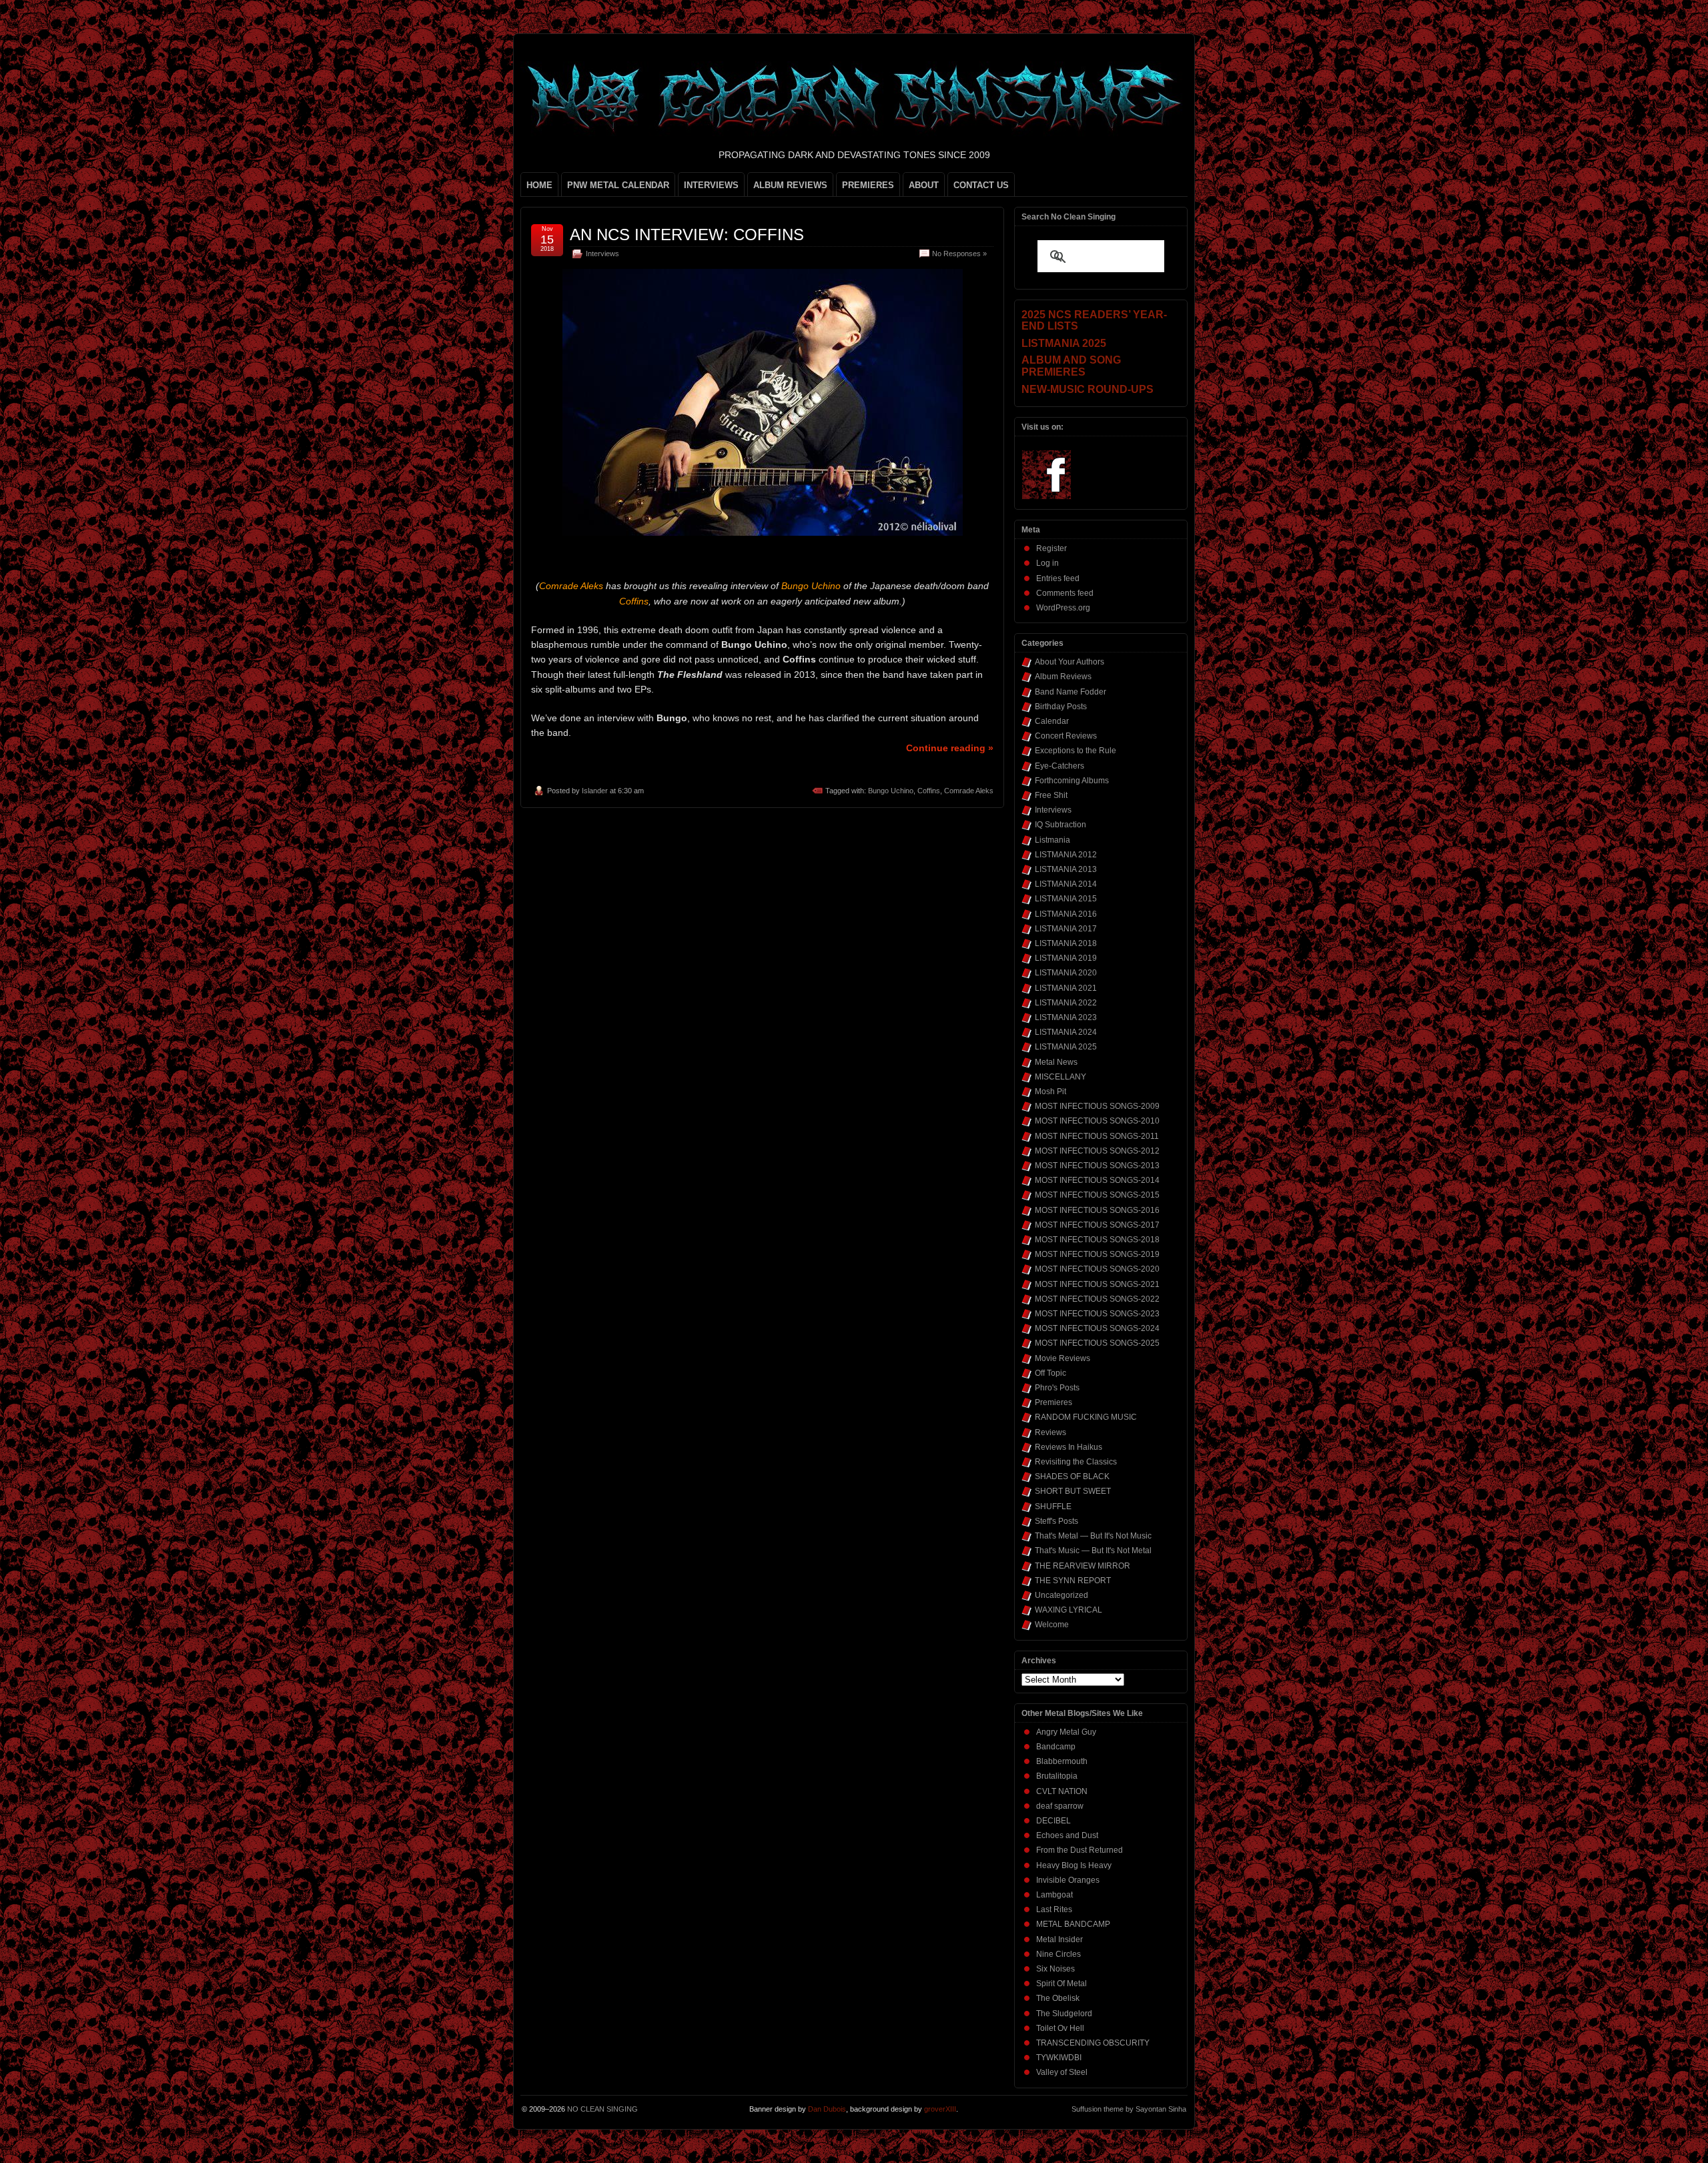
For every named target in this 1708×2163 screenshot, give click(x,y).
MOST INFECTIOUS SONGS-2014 (1097, 1180)
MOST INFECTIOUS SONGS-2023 (1097, 1314)
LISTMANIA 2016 (1066, 914)
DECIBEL (1053, 1821)
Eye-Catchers (1059, 766)
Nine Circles (1058, 1954)
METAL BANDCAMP (1073, 1924)
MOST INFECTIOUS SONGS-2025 (1097, 1343)
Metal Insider (1059, 1939)
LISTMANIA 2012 (1066, 855)
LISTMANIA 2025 (1066, 1047)
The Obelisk (1058, 1998)
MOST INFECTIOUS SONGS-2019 (1097, 1254)
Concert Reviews (1066, 736)
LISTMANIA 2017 (1066, 929)
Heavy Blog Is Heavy (1074, 1865)
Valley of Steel (1062, 2072)
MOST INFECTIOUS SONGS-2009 (1097, 1106)
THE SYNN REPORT (1073, 1581)
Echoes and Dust (1067, 1835)
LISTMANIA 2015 (1066, 899)
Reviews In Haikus (1069, 1447)
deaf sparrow (1060, 1806)
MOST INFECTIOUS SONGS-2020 (1097, 1269)
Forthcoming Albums (1072, 781)
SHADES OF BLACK (1072, 1476)
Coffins (929, 791)
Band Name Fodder (1071, 692)
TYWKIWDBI (1059, 2058)
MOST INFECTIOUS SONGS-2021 (1097, 1284)
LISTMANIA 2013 (1066, 869)
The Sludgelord (1064, 2014)
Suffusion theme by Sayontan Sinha (1129, 2109)
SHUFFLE (1053, 1506)
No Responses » (959, 254)
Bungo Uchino (891, 791)
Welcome (1052, 1625)
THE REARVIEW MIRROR (1083, 1566)
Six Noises (1055, 1969)
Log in (1047, 563)
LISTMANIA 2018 (1066, 943)
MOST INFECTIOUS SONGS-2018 (1097, 1240)
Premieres (1053, 1402)
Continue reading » (950, 748)
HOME (539, 185)
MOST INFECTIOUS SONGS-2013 (1097, 1166)
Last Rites (1054, 1909)
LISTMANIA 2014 (1066, 884)
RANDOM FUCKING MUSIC (1086, 1417)
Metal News (1056, 1062)
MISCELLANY (1060, 1077)
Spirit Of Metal (1061, 1984)
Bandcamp (1056, 1747)
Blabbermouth (1062, 1761)
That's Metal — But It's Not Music (1093, 1536)
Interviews (602, 254)
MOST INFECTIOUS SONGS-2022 (1097, 1299)
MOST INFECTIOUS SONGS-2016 (1097, 1210)
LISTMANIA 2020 (1066, 973)
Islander (595, 791)
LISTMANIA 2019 (1066, 958)
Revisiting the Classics (1076, 1462)
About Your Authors (1070, 662)
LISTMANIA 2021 (1066, 988)
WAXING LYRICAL (1069, 1610)
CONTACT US (981, 185)
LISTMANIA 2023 (1066, 1017)
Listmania (1052, 840)
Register (1051, 548)
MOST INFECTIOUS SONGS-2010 (1097, 1121)
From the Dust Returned (1080, 1850)
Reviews (1050, 1432)
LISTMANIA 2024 (1066, 1032)
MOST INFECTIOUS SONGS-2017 (1097, 1225)
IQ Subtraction (1060, 825)
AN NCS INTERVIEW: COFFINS (687, 235)
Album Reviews (1063, 677)
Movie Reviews (1062, 1358)
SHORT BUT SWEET (1073, 1491)
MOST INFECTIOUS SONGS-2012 (1097, 1151)
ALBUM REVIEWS (790, 185)
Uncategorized (1061, 1595)
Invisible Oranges (1068, 1880)
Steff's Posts (1056, 1521)
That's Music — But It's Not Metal (1093, 1551)
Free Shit (1051, 795)
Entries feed (1058, 578)
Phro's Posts (1057, 1388)
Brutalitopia (1057, 1776)
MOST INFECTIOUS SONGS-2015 (1097, 1195)
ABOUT (924, 185)
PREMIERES (868, 185)
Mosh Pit (1050, 1092)
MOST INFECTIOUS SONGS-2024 (1097, 1328)
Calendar (1052, 721)
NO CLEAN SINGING (602, 2109)
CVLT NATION (1062, 1791)
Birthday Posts (1061, 707)
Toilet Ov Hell (1060, 2028)
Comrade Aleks (969, 791)
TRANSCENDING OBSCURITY (1093, 2043)
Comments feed (1065, 593)
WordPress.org (1063, 608)
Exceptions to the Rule (1076, 751)
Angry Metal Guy (1066, 1732)
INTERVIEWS (711, 185)
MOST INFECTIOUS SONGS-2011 (1097, 1136)
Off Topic (1050, 1373)
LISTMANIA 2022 (1066, 1003)
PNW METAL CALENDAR (618, 185)
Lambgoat (1054, 1895)
